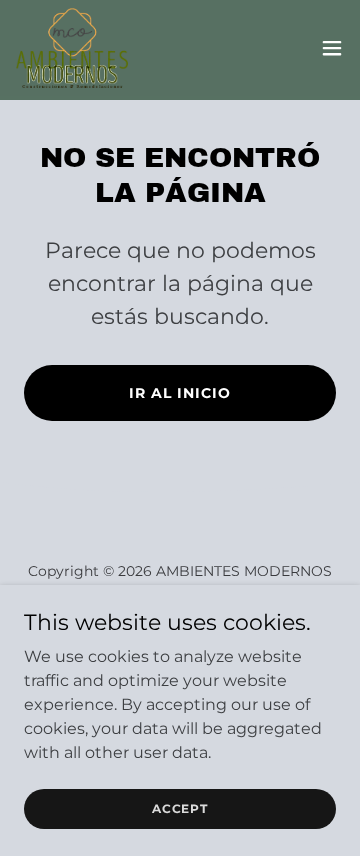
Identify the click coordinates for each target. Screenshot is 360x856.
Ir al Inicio (180, 393)
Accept (180, 808)
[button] (332, 48)
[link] (72, 48)
